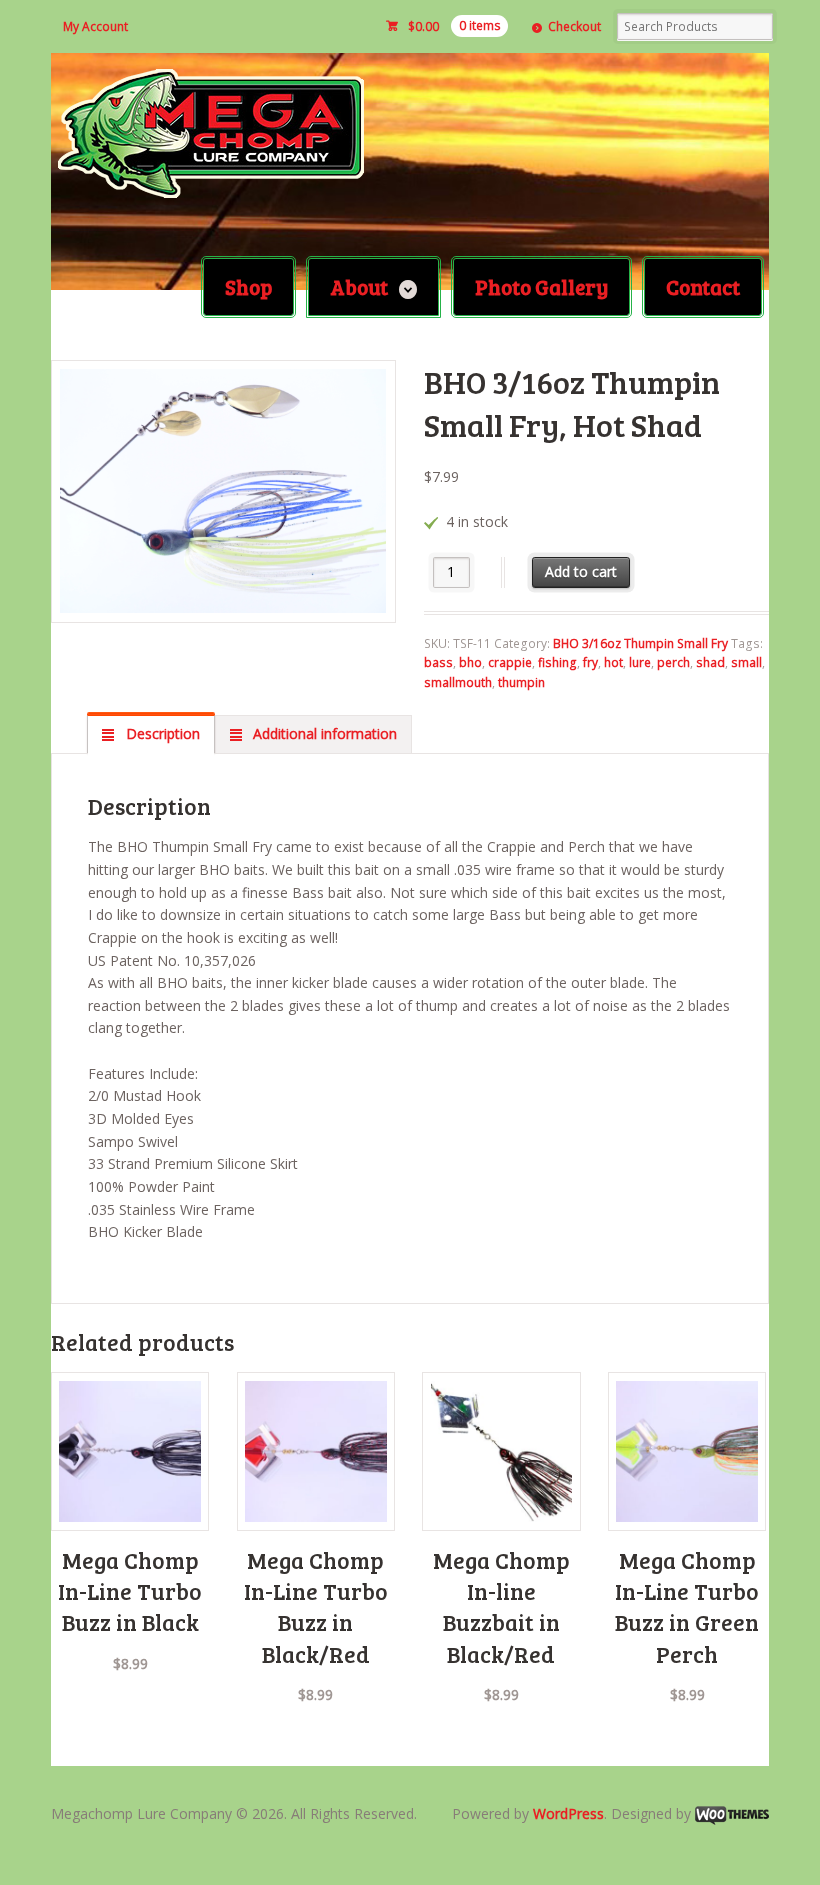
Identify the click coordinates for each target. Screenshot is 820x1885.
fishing (557, 662)
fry (590, 662)
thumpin (521, 682)
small (746, 662)
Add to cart (581, 571)
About (359, 286)
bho (470, 662)
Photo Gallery (541, 286)
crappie (510, 662)
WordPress (568, 1813)
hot (613, 662)
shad (710, 662)
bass (438, 662)
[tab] (150, 734)
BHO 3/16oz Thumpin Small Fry (640, 643)
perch (673, 662)
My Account (95, 26)
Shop (248, 286)
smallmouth (458, 682)
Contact (703, 286)
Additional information (323, 733)
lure (640, 662)
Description (161, 733)
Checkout (574, 26)
